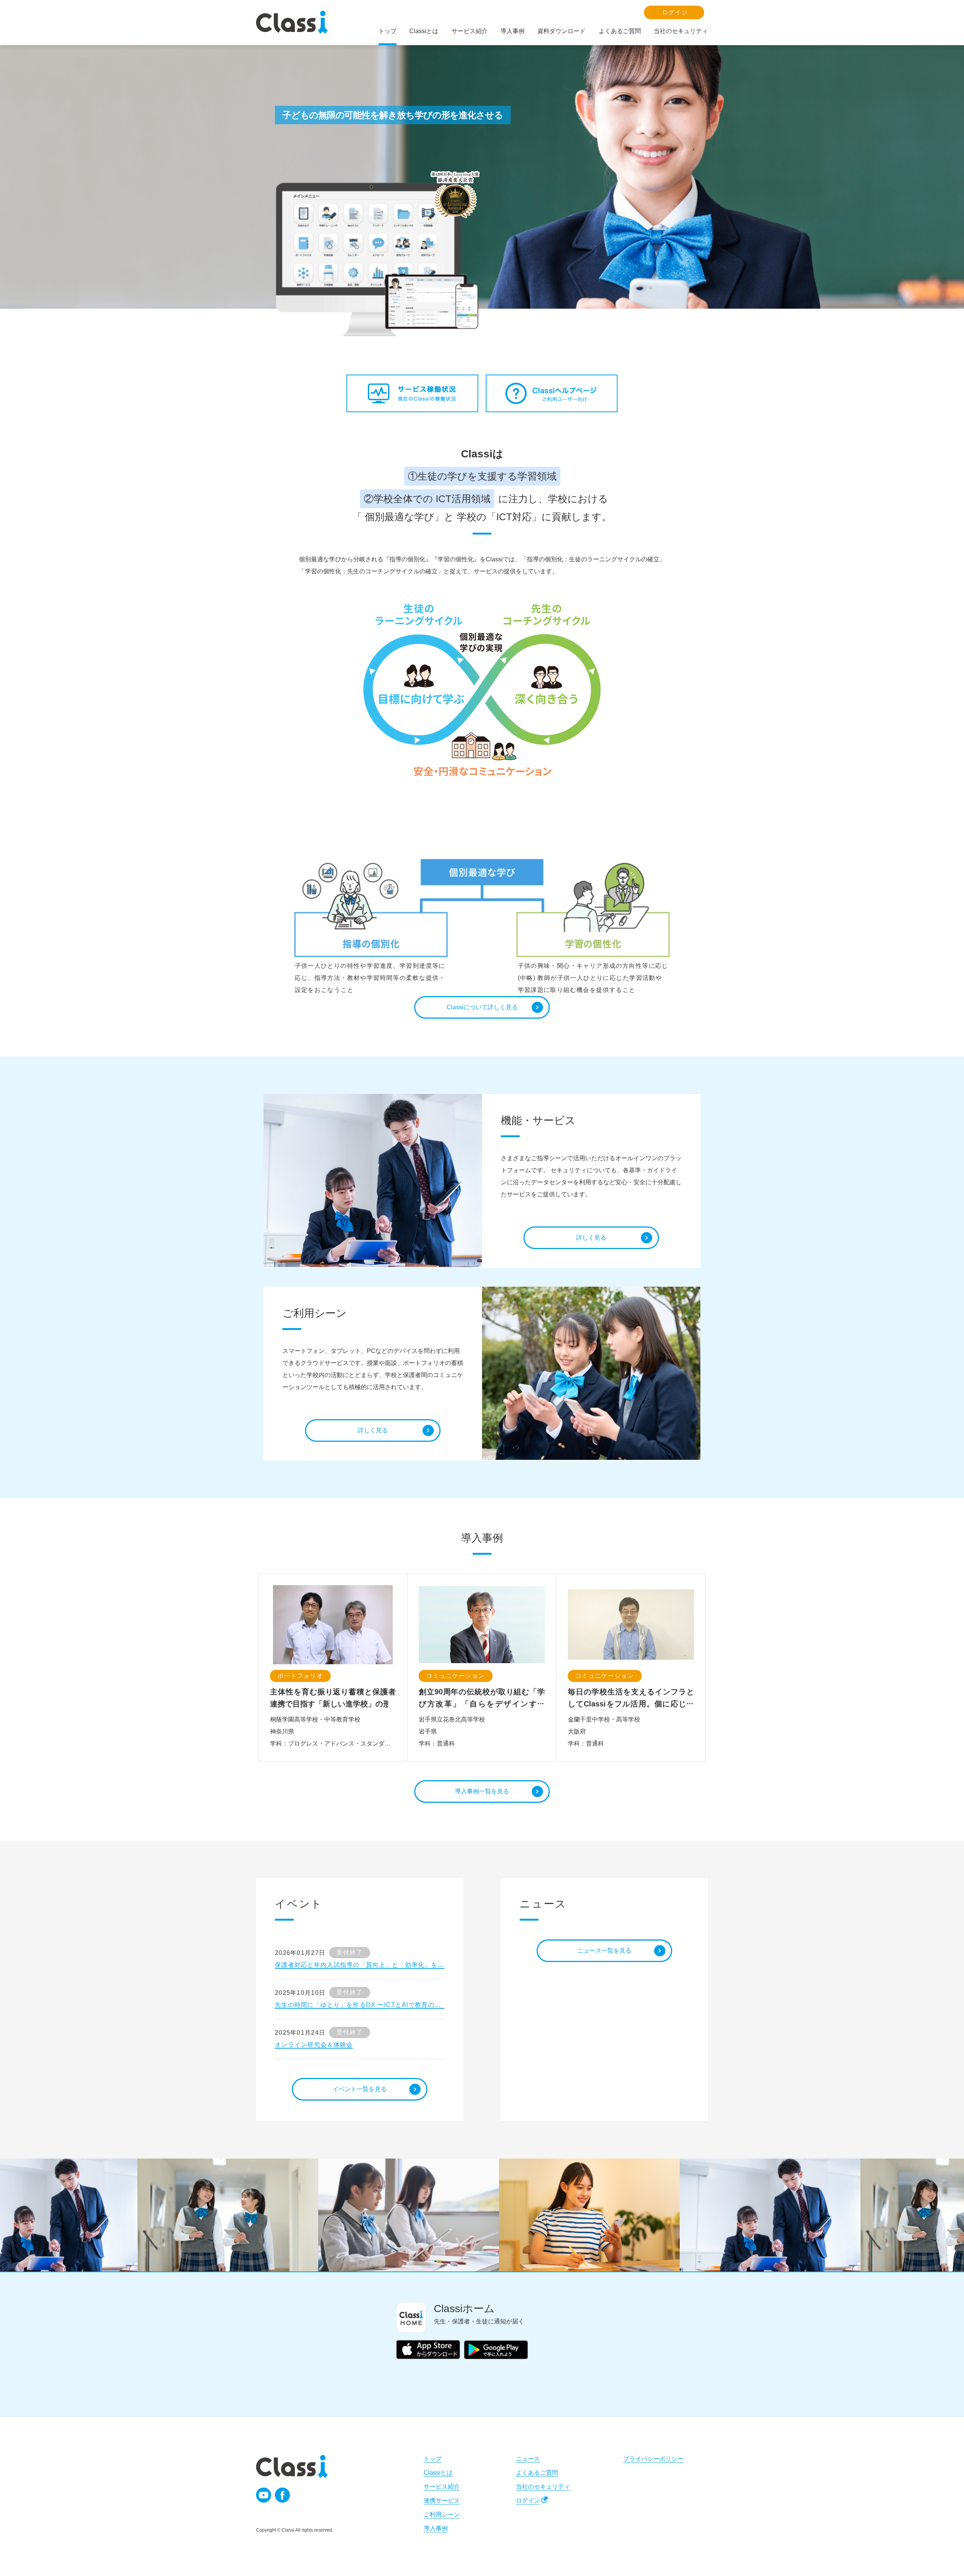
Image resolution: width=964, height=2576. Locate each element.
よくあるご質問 (537, 2473)
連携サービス (442, 2501)
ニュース (528, 2459)
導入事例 (436, 2528)
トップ (433, 2459)
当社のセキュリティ (543, 2487)
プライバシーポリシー (653, 2459)
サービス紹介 (442, 2487)
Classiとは (438, 2473)
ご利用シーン (442, 2514)
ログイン (528, 2501)
